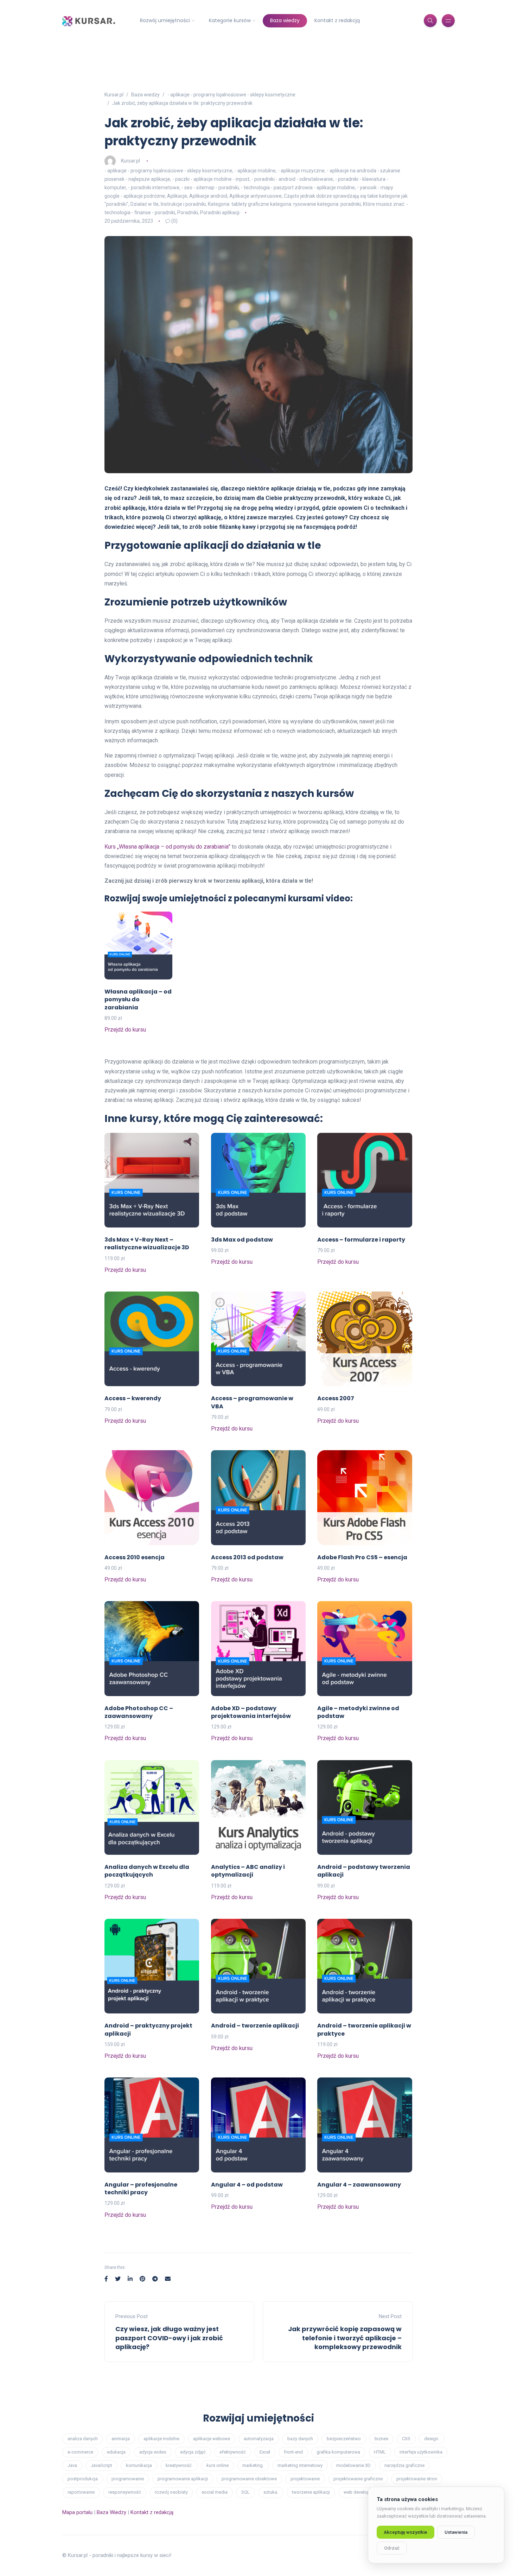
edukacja (116, 2452)
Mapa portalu (77, 2512)
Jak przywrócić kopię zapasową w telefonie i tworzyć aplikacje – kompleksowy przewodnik (345, 2338)
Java (72, 2465)
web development (362, 2492)
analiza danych (83, 2439)
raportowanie (81, 2492)
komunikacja (139, 2465)
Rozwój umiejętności (165, 20)
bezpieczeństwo (344, 2439)
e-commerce (80, 2452)
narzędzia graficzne (404, 2465)
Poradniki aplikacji (220, 212)
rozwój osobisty (171, 2492)
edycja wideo (153, 2452)
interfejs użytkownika (421, 2452)
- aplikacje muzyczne (301, 171)
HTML (380, 2452)
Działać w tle (145, 204)
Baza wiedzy (285, 20)
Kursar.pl (130, 161)
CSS (406, 2439)
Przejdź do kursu (125, 1030)
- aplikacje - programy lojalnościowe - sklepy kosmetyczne (168, 171)
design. (432, 2439)
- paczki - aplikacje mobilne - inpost (211, 179)
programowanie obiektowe (249, 2479)
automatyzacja (259, 2439)
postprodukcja (83, 2479)
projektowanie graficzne (358, 2479)
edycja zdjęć (193, 2452)
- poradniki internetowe (154, 188)
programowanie (128, 2479)
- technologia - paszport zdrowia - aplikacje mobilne (298, 188)
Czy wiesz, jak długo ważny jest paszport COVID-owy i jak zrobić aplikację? (169, 2338)
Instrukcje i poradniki (183, 204)
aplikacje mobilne (161, 2439)
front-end (293, 2452)
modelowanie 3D (353, 2465)
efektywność (233, 2452)
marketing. (253, 2465)
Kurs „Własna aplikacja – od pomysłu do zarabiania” (167, 847)
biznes (381, 2439)
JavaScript (101, 2465)
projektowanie (305, 2479)
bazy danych (300, 2439)
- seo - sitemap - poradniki (210, 188)
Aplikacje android (208, 196)
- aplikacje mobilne (255, 171)
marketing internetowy (300, 2465)
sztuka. (271, 2492)
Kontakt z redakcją (337, 20)
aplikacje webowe (212, 2439)
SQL (245, 2492)
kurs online (218, 2465)
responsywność (125, 2492)
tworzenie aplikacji (311, 2492)
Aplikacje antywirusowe (256, 196)
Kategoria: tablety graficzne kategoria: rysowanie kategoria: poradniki (284, 204)
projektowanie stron (417, 2479)
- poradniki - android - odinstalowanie (292, 179)
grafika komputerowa (338, 2452)
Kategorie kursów (230, 20)
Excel (265, 2452)
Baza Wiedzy (111, 2512)
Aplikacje (177, 196)
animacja (121, 2439)
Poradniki (188, 212)
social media (215, 2492)
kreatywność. (179, 2465)
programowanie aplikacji (183, 2479)
